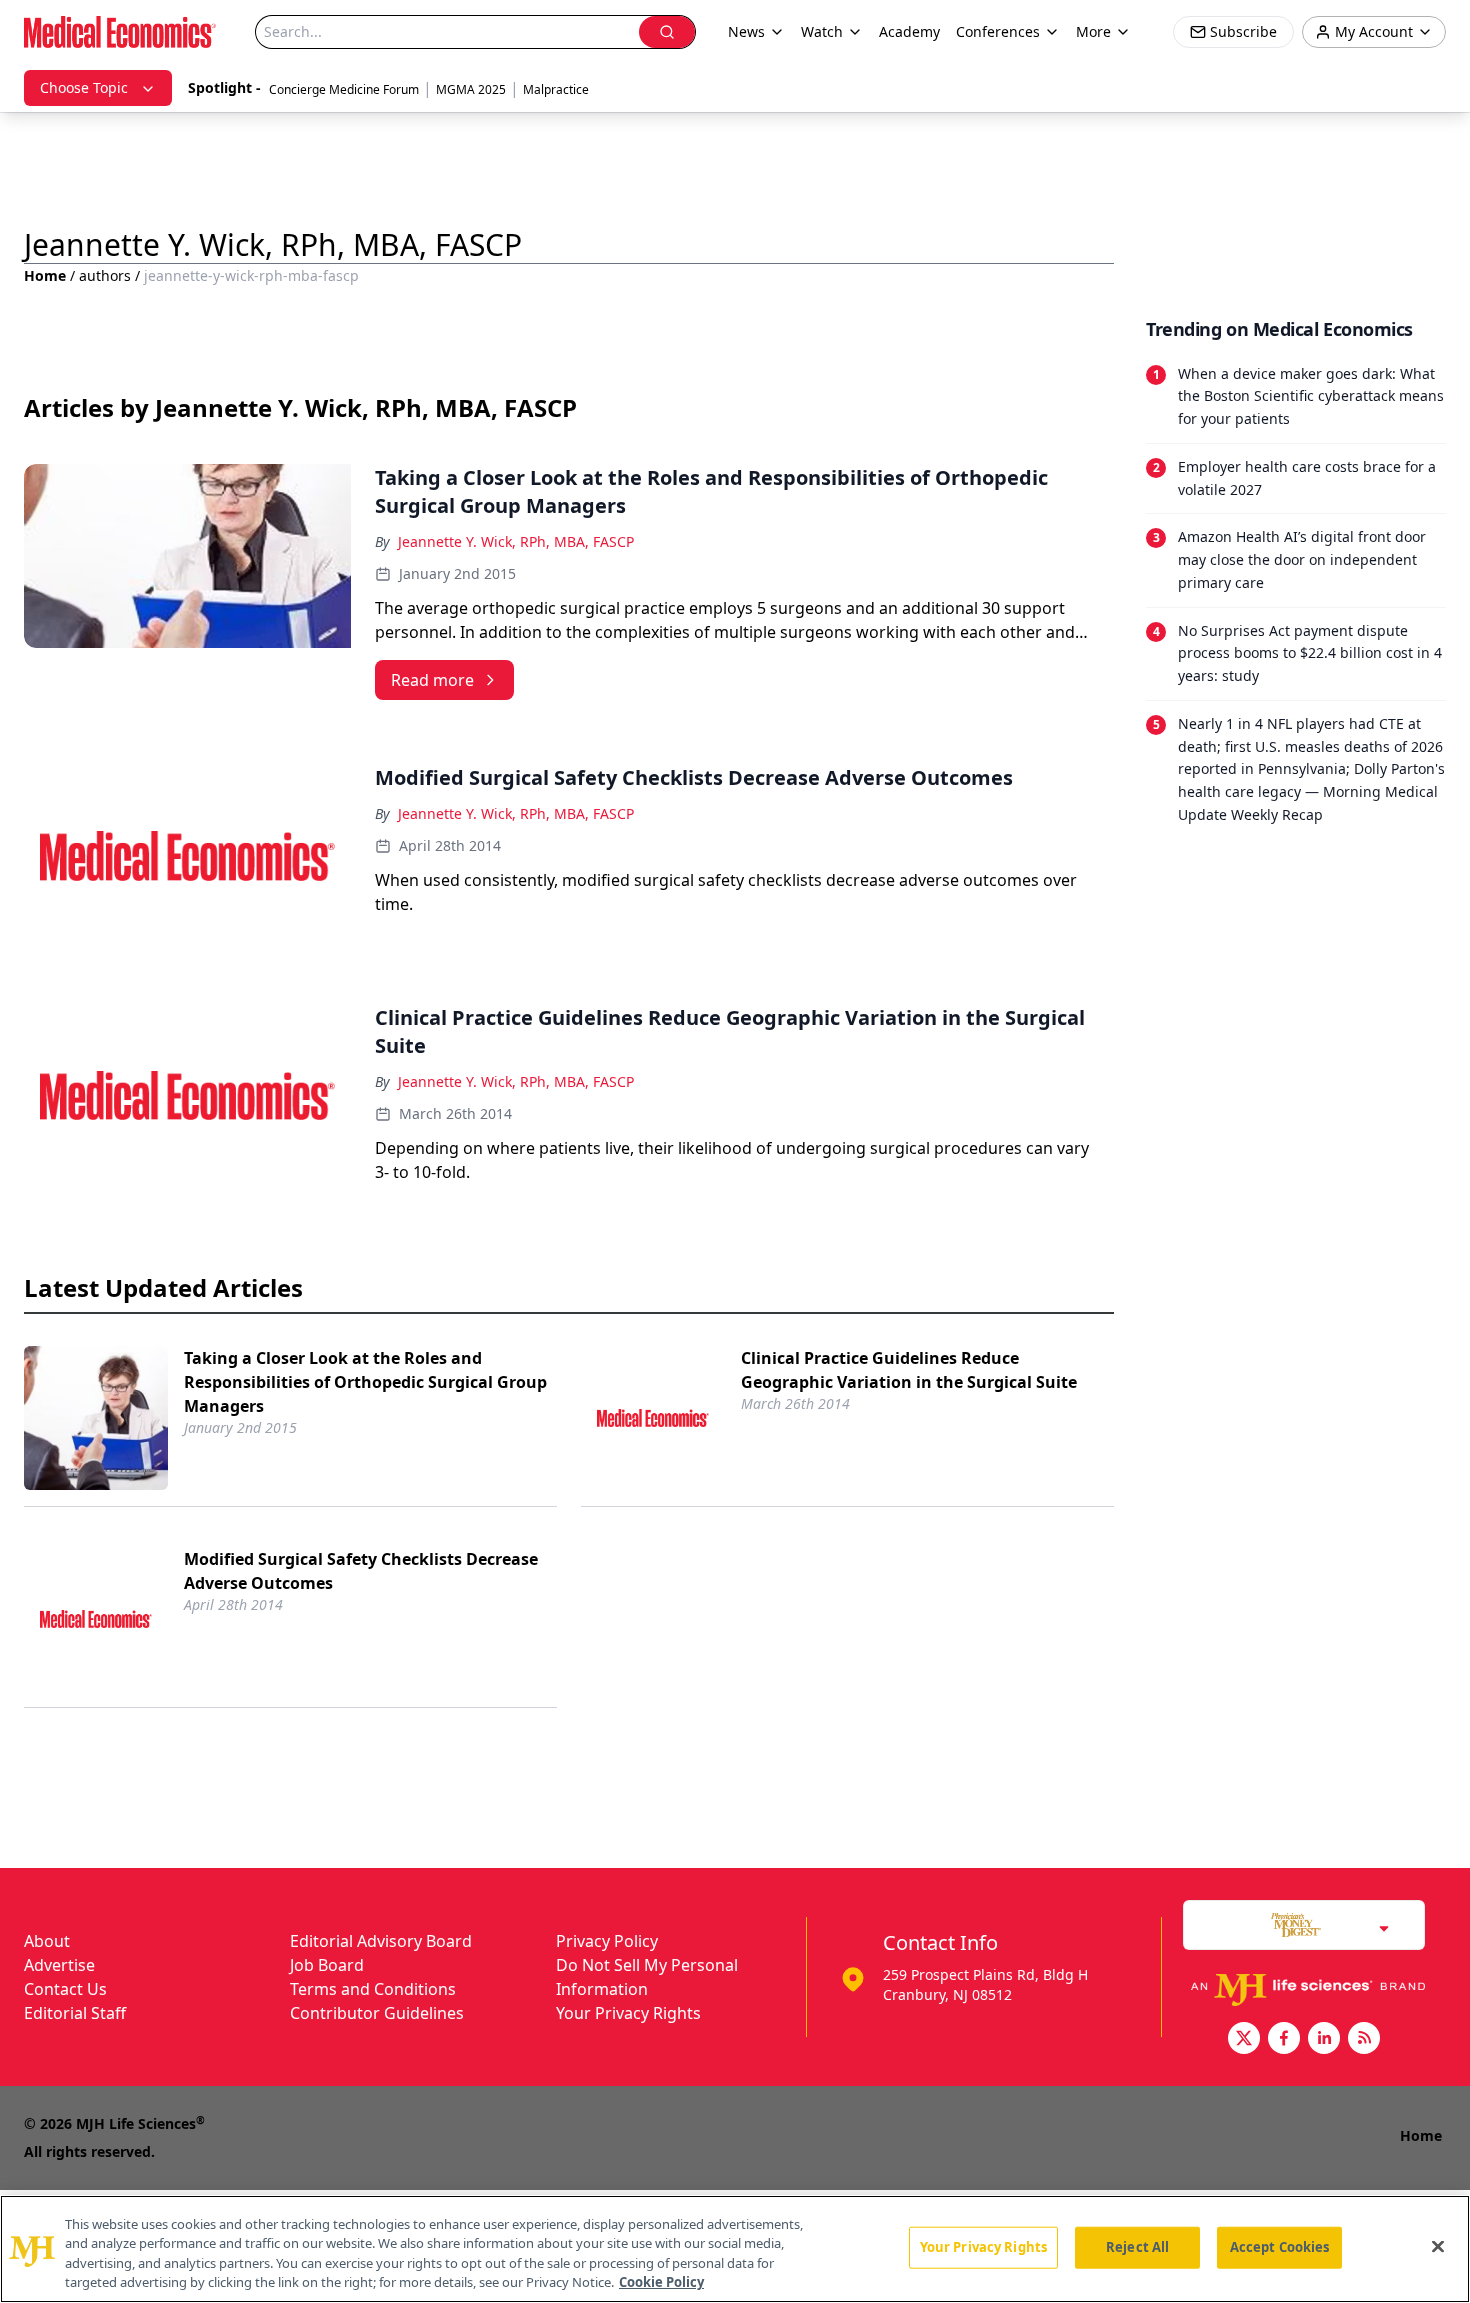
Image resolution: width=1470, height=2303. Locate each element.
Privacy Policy (607, 1941)
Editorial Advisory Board (381, 1941)
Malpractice (556, 89)
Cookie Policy (661, 2282)
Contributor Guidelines (377, 2013)
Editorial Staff (75, 2013)
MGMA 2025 (471, 89)
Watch (822, 31)
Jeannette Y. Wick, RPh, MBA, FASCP (516, 541)
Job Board (327, 1965)
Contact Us (65, 1989)
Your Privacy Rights (628, 2013)
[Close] (1438, 2246)
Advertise (59, 1965)
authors (105, 275)
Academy (909, 31)
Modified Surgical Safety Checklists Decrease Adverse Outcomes (361, 1571)
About (47, 1941)
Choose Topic (84, 87)
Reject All (1137, 2247)
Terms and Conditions (373, 1989)
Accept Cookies (1280, 2247)
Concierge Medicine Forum (344, 89)
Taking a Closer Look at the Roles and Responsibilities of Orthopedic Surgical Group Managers (365, 1382)
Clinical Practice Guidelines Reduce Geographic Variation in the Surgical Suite (909, 1370)
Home (45, 275)
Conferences (998, 31)
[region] (735, 2249)
